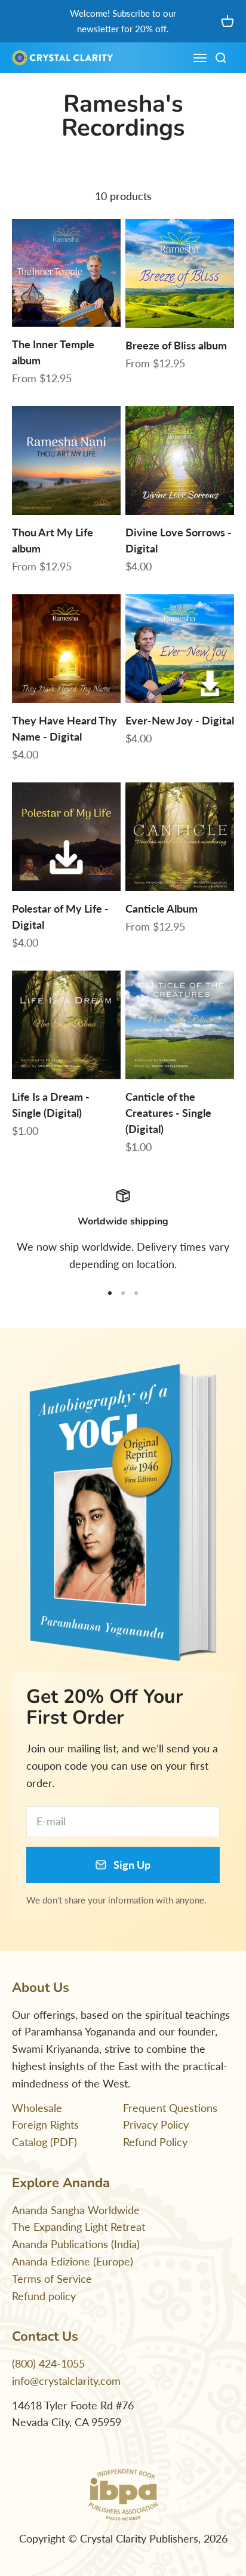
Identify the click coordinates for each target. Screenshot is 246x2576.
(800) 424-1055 (48, 2363)
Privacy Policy (156, 2124)
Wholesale (37, 2108)
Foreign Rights (45, 2124)
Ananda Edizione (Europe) (73, 2261)
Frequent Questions (170, 2108)
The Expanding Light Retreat (79, 2227)
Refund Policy (155, 2142)
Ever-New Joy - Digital (180, 720)
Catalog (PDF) (44, 2142)
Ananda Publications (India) (76, 2244)
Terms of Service (52, 2279)
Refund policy (44, 2296)
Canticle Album (162, 908)
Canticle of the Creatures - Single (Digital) (168, 1113)
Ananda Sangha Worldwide (76, 2210)
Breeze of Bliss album (176, 345)
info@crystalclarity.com (66, 2381)
